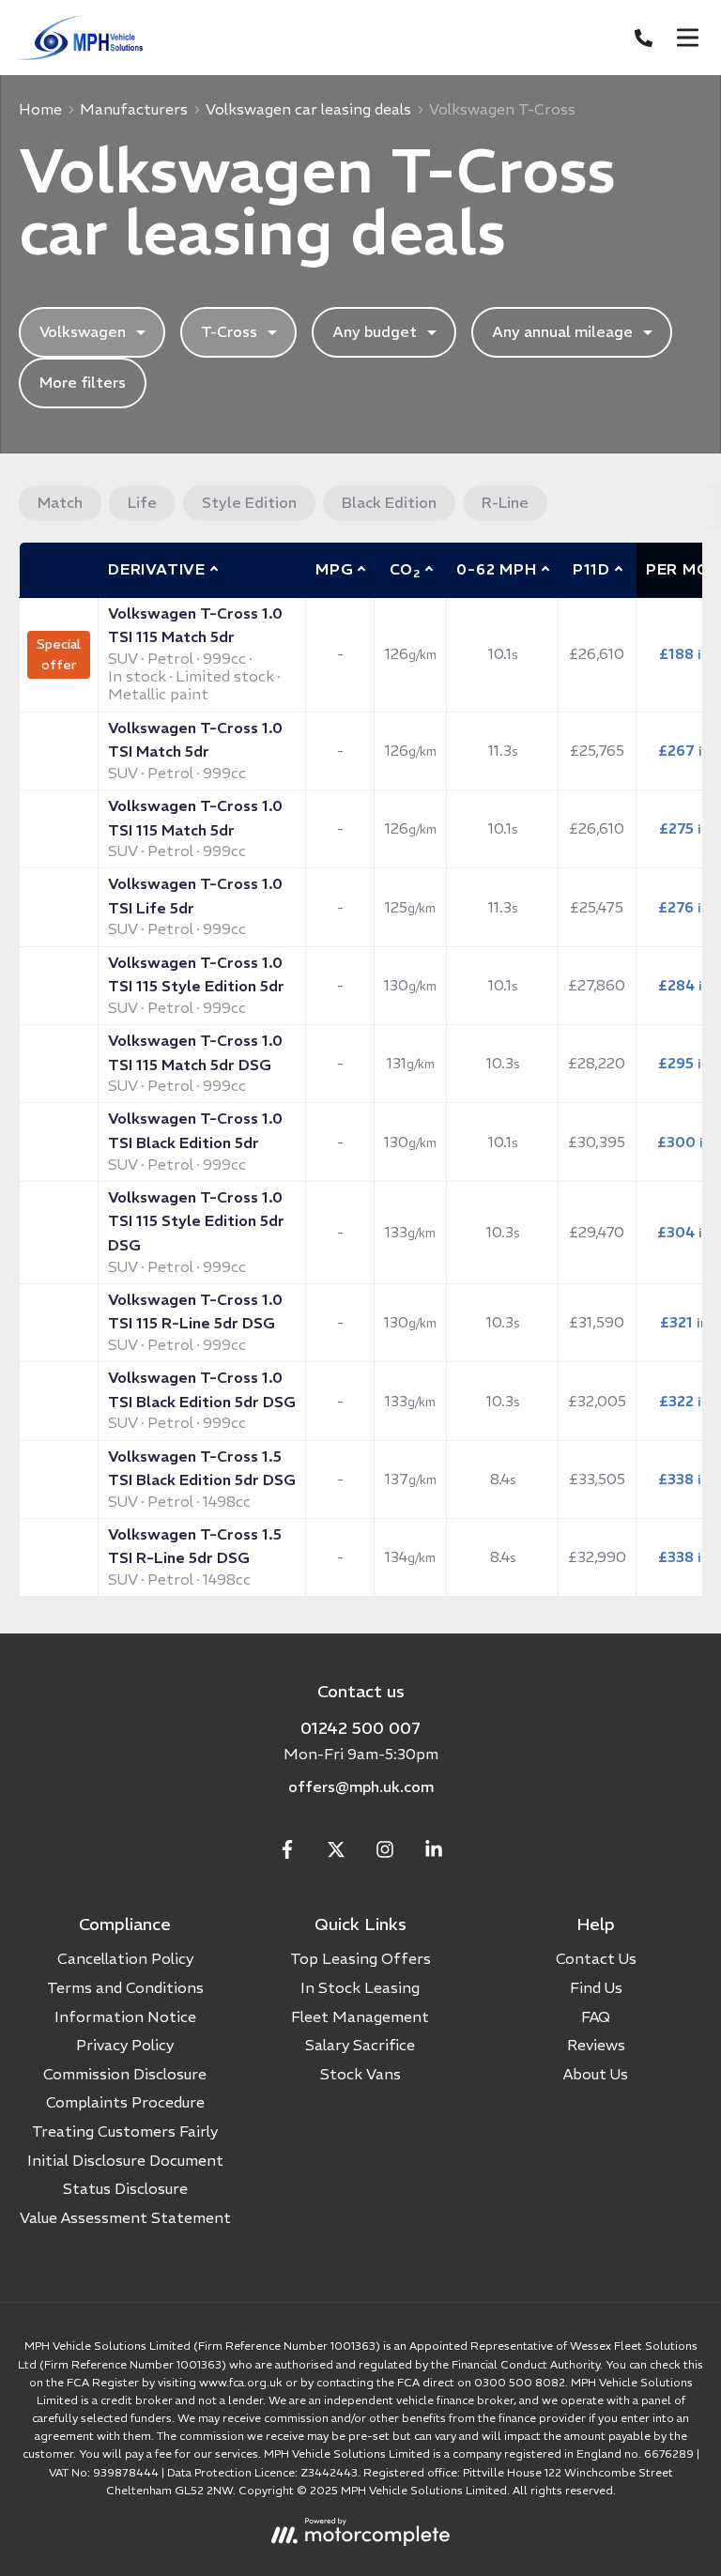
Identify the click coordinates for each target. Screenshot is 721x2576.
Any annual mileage (562, 331)
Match (60, 502)
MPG (334, 569)
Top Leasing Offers (360, 1958)
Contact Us (596, 1958)
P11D (591, 569)
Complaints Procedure (125, 2102)
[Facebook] (287, 1853)
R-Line (505, 502)
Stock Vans (360, 2074)
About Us (596, 2074)
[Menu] (687, 38)
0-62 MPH (496, 569)
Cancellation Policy (125, 1958)
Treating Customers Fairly (125, 2131)
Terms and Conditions (125, 1987)
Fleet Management (360, 2016)
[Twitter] (336, 1853)
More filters (83, 382)
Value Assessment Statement (125, 2217)
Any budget (375, 331)
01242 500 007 (360, 1728)
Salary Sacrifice (360, 2045)
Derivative (157, 569)
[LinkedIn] (434, 1853)
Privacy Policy (125, 2045)
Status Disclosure (125, 2188)
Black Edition (389, 502)
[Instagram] (385, 1853)
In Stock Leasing (360, 1987)
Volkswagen (83, 331)
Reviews (596, 2045)
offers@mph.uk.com (361, 1786)
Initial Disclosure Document (125, 2160)
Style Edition (249, 502)
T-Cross (229, 331)
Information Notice (125, 2016)
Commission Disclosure (125, 2074)
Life (142, 502)
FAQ (596, 2016)
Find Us (596, 1987)
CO (405, 570)
